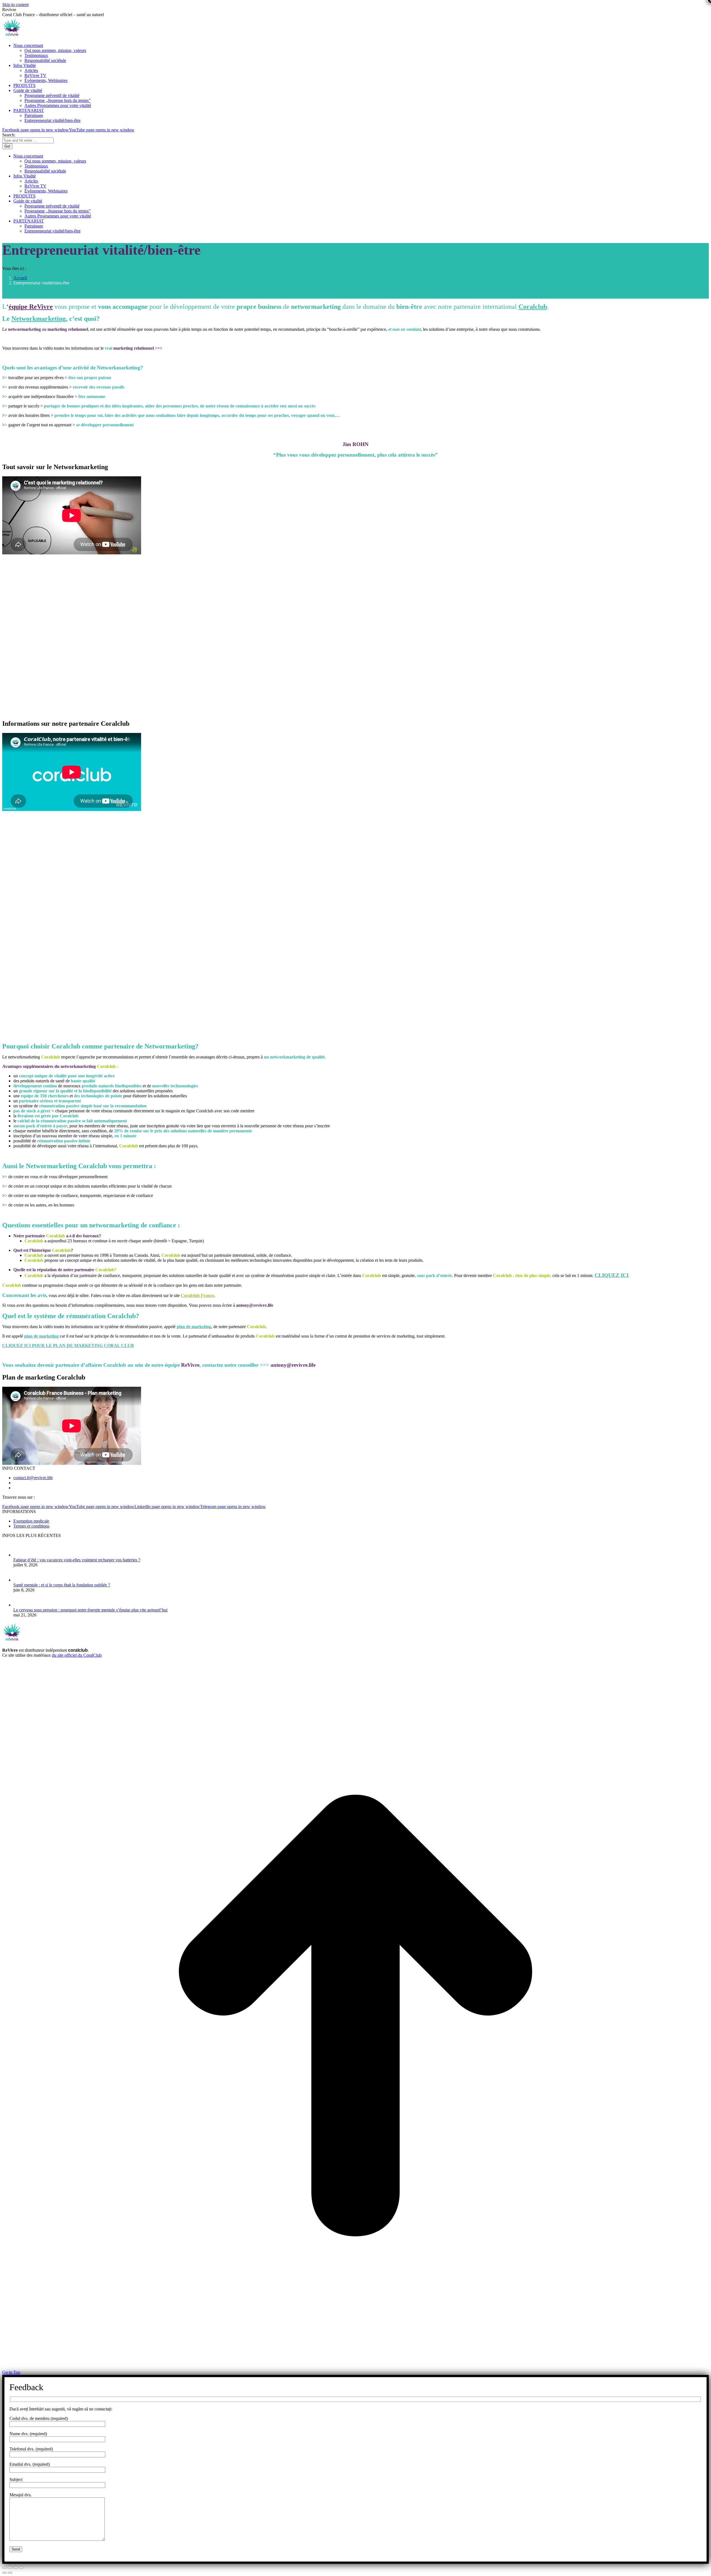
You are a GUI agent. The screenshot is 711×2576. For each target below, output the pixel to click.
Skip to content (15, 5)
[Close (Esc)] (4, 2568)
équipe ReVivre (31, 307)
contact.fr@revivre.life (33, 1478)
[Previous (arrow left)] (4, 2573)
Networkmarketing (39, 319)
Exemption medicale (31, 1521)
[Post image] (22, 1555)
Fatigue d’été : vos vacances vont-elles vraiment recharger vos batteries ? (77, 1560)
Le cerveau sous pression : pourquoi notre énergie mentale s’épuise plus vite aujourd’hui (90, 1610)
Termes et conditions (31, 1526)
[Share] (10, 2568)
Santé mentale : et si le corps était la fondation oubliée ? (62, 1585)
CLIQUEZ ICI (612, 1275)
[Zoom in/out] (21, 2568)
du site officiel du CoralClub (77, 1655)
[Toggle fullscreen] (16, 2568)
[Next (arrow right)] (10, 2573)
